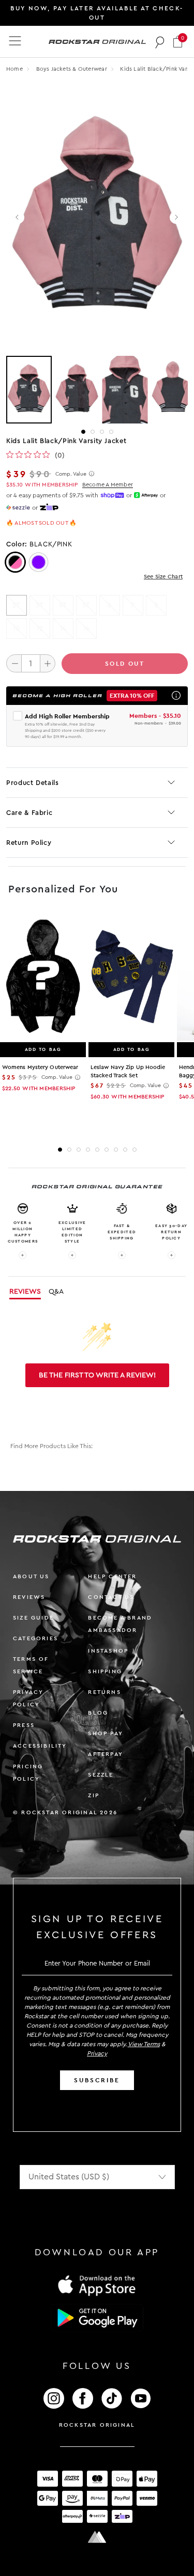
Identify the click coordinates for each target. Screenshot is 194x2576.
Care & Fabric (29, 813)
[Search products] (160, 42)
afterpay (106, 1754)
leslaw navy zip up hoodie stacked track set (128, 1071)
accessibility (40, 1746)
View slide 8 (125, 1150)
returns (104, 1692)
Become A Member (108, 485)
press (24, 1725)
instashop (108, 1651)
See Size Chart (163, 577)
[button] (178, 42)
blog (98, 1713)
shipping (105, 1671)
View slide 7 (116, 1150)
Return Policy (29, 843)
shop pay (106, 1733)
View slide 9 (135, 1150)
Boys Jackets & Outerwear (73, 69)
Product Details (33, 783)
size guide (33, 1618)
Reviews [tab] (25, 1292)
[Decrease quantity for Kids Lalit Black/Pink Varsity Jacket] (14, 663)
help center (112, 1576)
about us (31, 1576)
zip (94, 1795)
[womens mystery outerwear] (43, 977)
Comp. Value (71, 474)
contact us (111, 1597)
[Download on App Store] (97, 2285)
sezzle (101, 1775)
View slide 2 (93, 432)
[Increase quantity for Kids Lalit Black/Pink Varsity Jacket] (48, 663)
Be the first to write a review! (97, 1375)
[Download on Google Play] (97, 2318)
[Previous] (18, 218)
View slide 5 (97, 1150)
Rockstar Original (97, 2425)
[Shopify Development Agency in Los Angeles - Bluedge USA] (97, 2537)
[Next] (176, 218)
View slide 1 (83, 432)
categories (35, 1638)
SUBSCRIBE (97, 2080)
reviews (29, 1597)
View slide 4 (111, 432)
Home (14, 69)
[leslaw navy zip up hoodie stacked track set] (131, 977)
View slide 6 (107, 1150)
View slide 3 (102, 432)
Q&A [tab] (56, 1292)
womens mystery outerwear (40, 1067)
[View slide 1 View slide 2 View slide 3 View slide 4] (97, 390)
